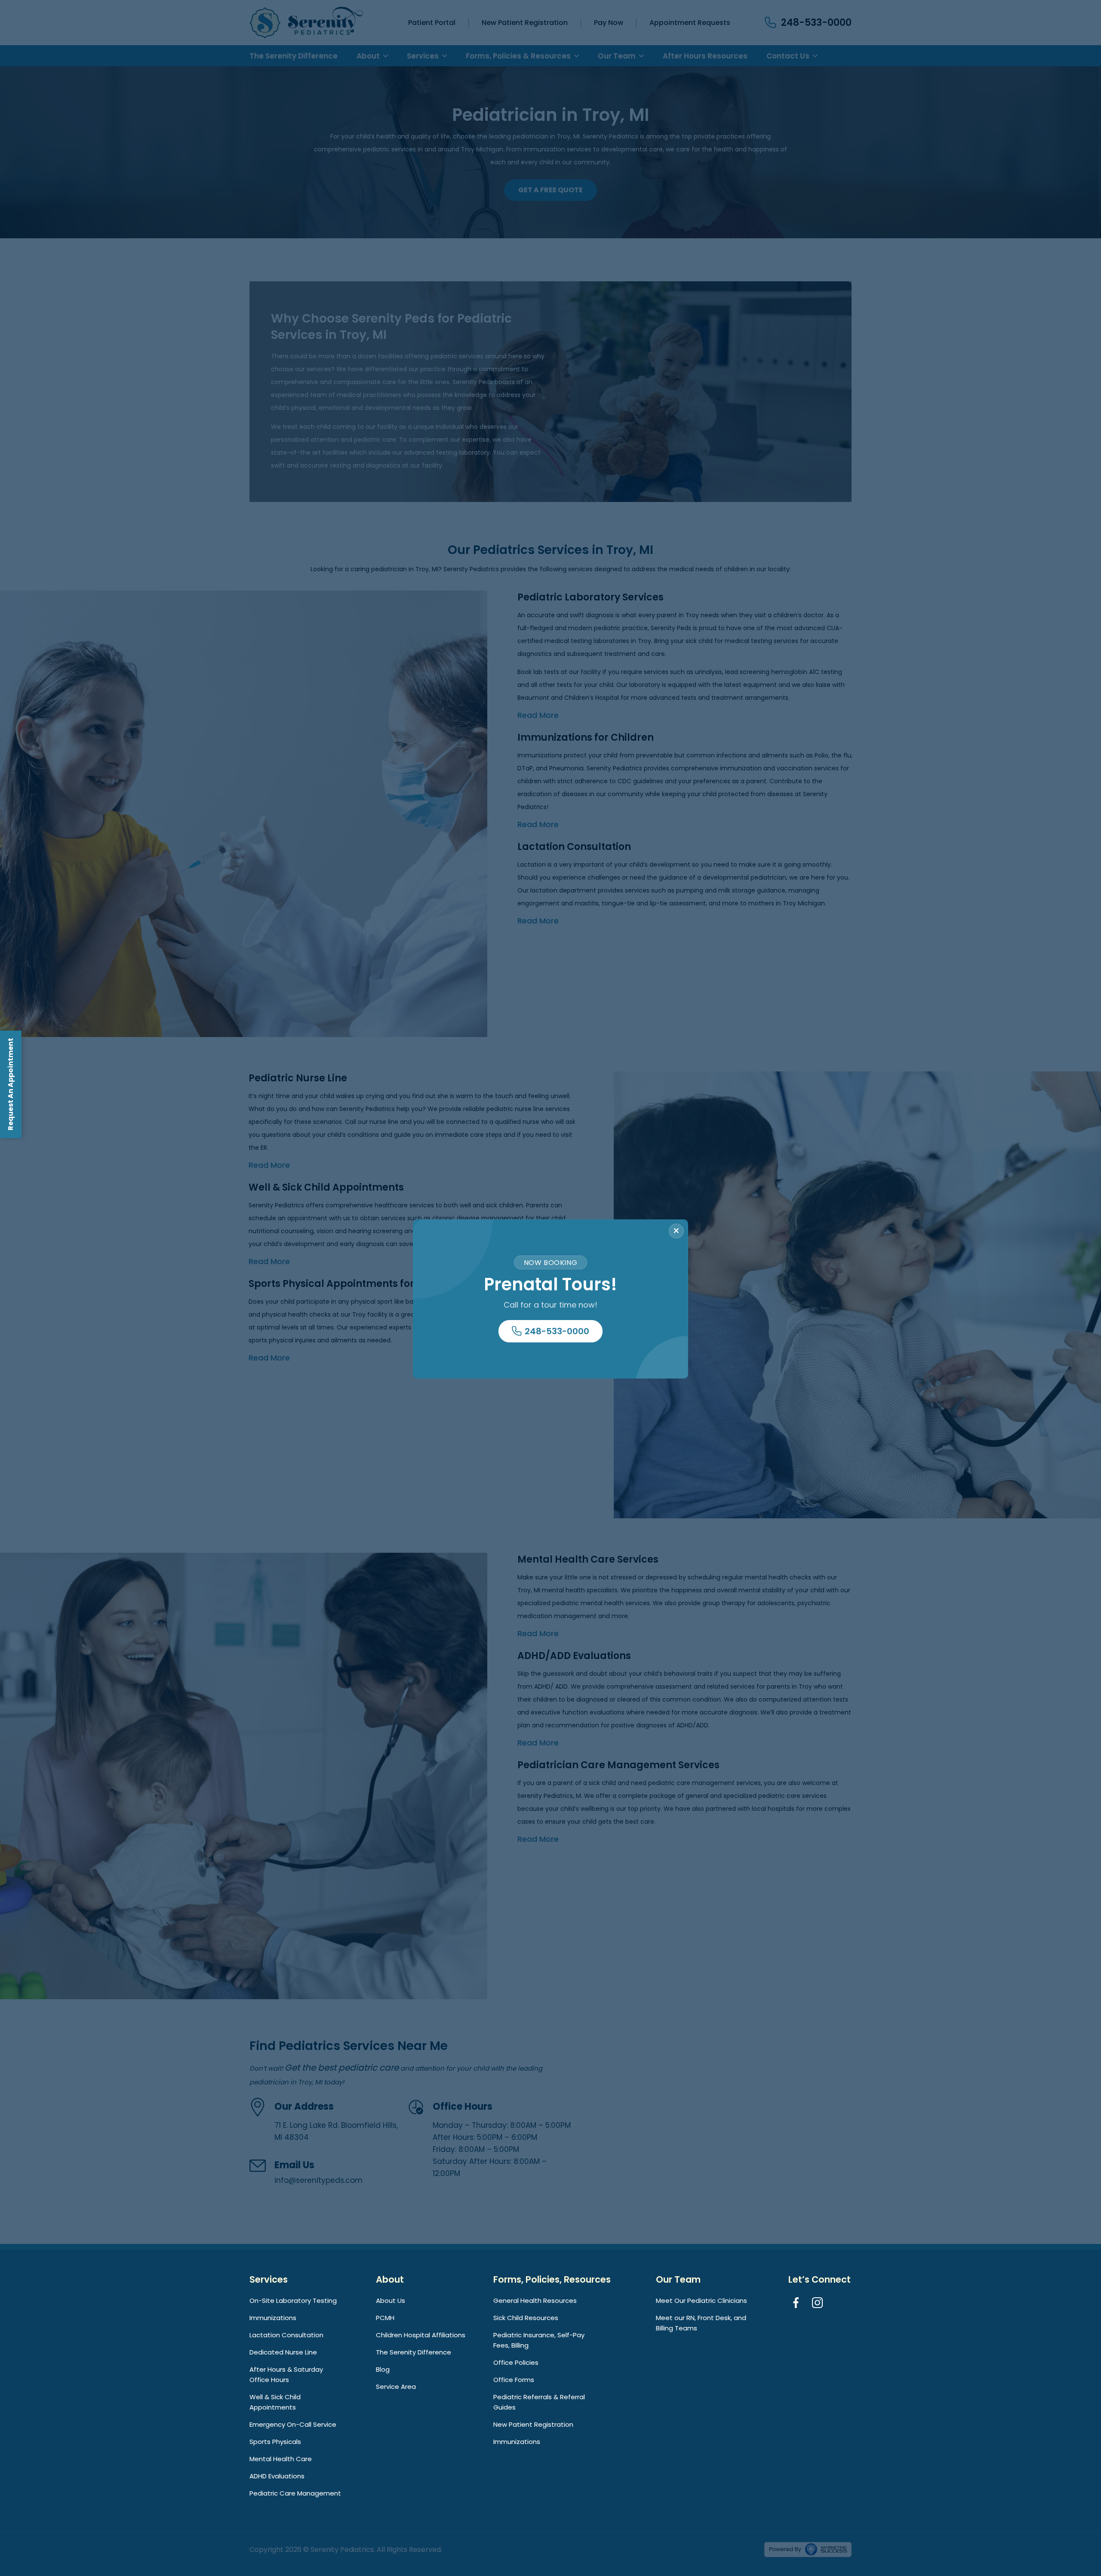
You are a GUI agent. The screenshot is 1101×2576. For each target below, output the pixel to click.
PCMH (385, 2318)
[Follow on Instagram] (819, 2304)
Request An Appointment (11, 1084)
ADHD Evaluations (277, 2476)
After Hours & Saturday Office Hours (286, 2374)
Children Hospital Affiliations (421, 2335)
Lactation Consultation (286, 2335)
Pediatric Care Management (295, 2493)
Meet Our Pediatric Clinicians (701, 2301)
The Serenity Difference (414, 2352)
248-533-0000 (557, 1331)
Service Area (396, 2387)
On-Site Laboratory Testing (293, 2301)
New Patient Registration (533, 2424)
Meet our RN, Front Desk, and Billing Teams (701, 2323)
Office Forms (514, 2380)
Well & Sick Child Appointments (275, 2402)
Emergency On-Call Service (293, 2424)
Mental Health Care (281, 2459)
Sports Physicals (275, 2442)
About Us (391, 2301)
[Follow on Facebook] (797, 2304)
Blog (383, 2369)
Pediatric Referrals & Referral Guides (539, 2402)
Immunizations (273, 2318)
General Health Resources (535, 2301)
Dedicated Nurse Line (283, 2352)
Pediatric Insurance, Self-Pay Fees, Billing (539, 2340)
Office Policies (516, 2362)
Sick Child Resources (526, 2318)
